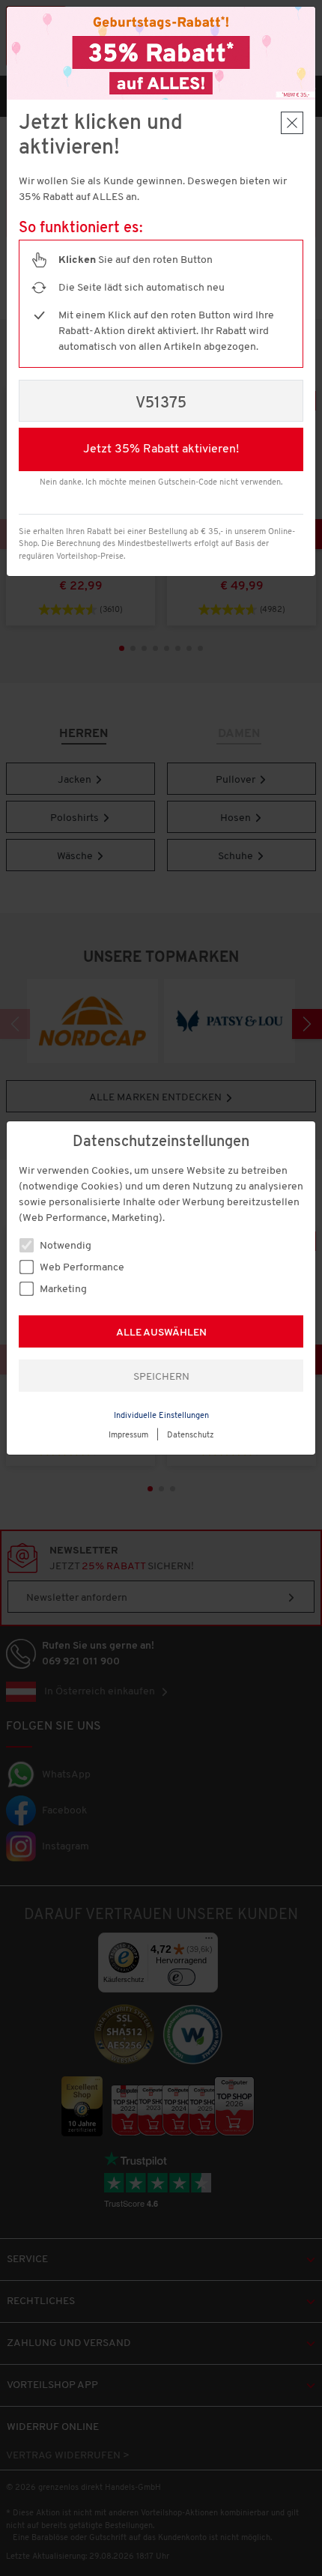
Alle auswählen (161, 1333)
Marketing (62, 1289)
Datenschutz (191, 1436)
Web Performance (81, 1268)
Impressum (128, 1436)
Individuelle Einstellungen (161, 1416)
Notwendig (64, 1246)
